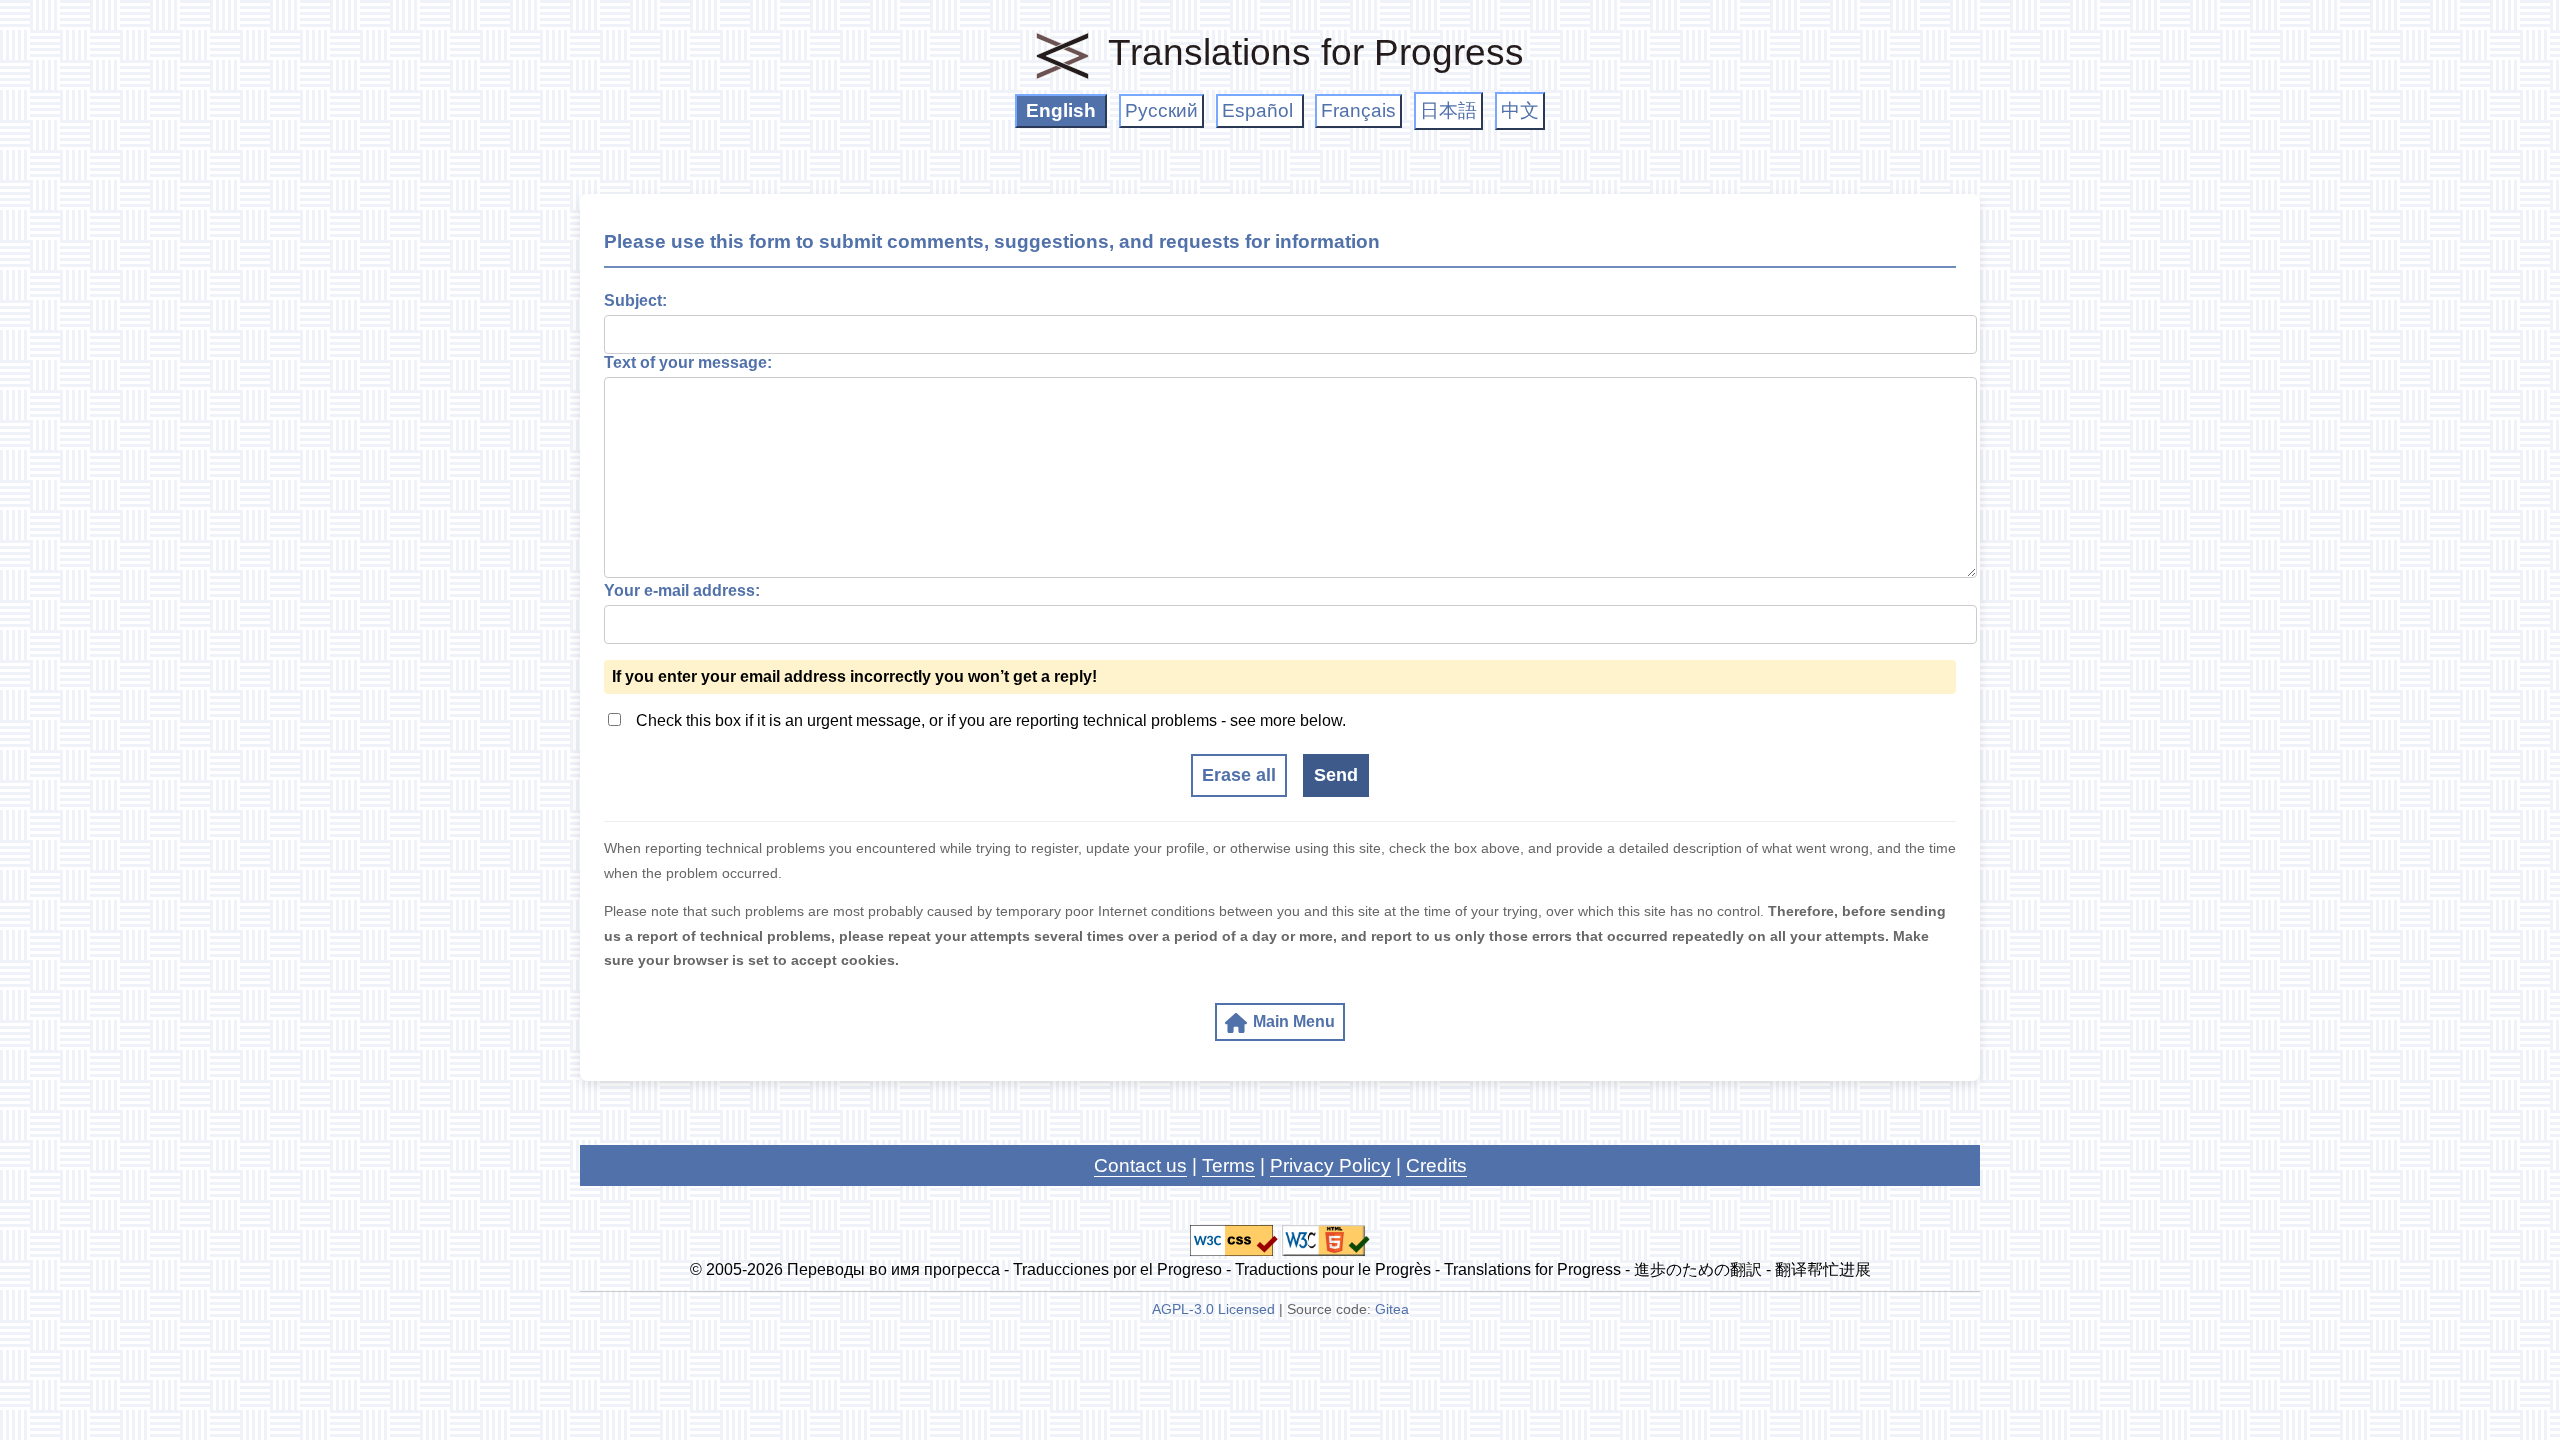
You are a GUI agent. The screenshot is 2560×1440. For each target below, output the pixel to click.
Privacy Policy (1330, 1165)
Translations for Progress (1316, 52)
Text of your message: (688, 362)
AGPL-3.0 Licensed (1213, 1309)
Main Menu (1294, 1021)
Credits (1436, 1165)
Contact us (1140, 1165)
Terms (1228, 1165)
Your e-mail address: (682, 590)
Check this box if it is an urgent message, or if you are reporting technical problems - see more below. (991, 720)
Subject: (635, 300)
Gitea (1392, 1309)
